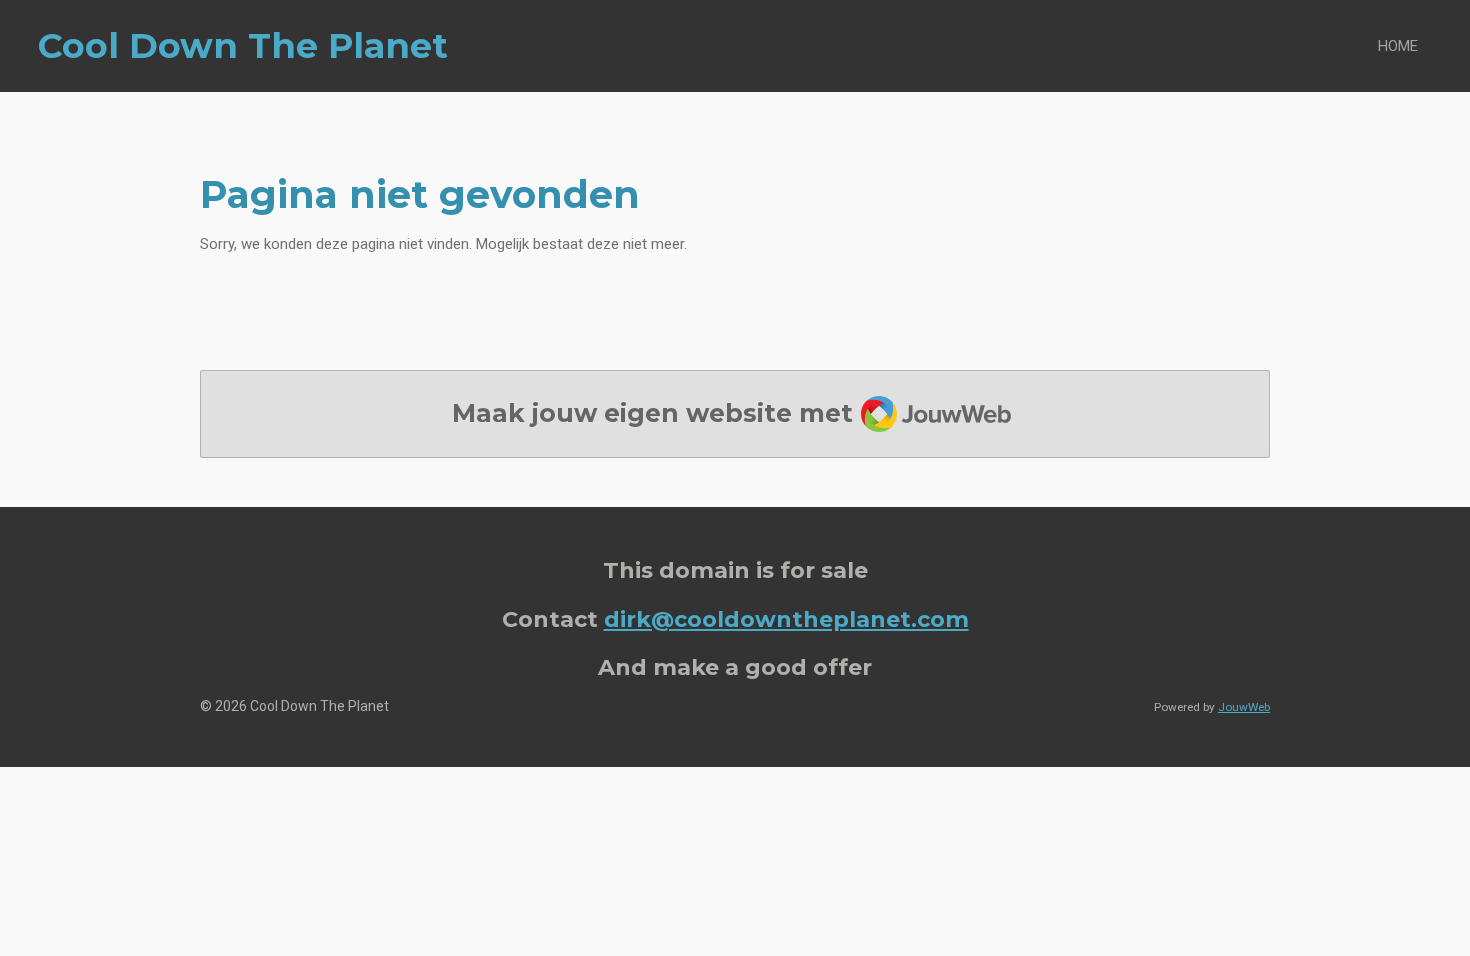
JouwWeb (1244, 707)
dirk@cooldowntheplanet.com (786, 619)
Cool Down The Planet (243, 45)
